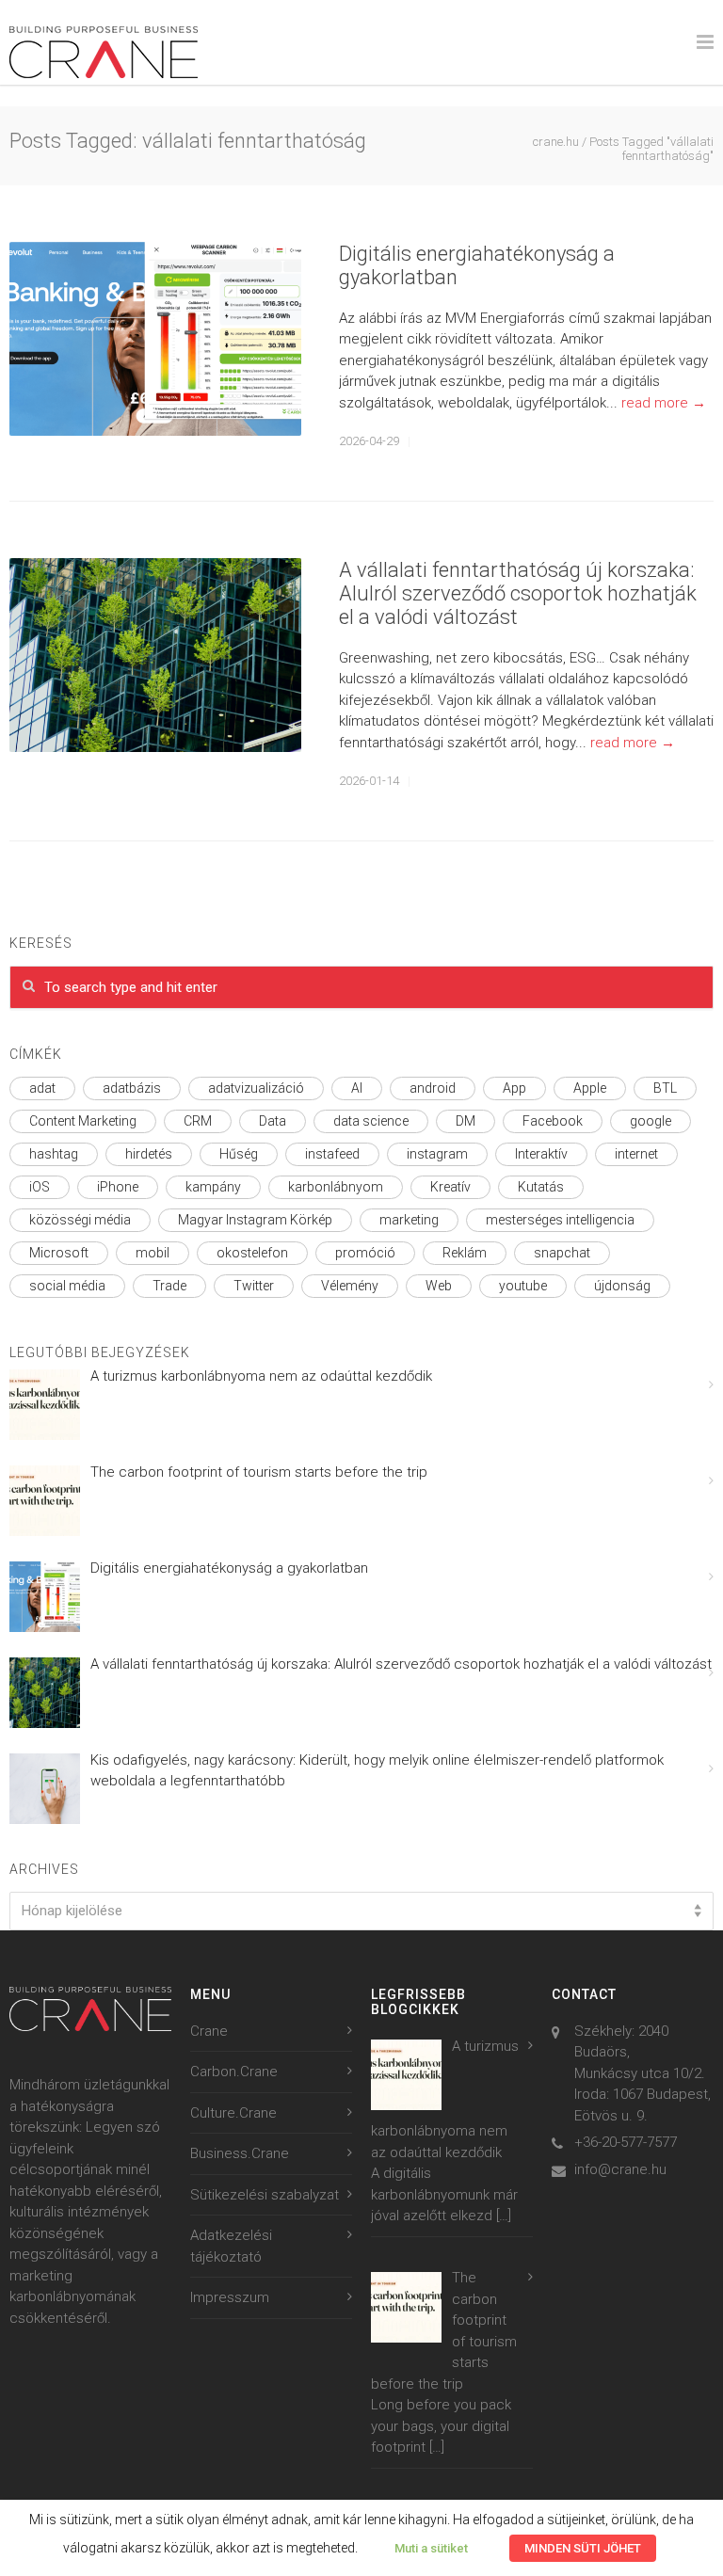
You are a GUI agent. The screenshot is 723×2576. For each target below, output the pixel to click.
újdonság (622, 1286)
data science (371, 1121)
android (433, 1088)
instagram (437, 1154)
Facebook (553, 1121)
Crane (209, 2031)
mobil (153, 1253)
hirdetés (149, 1154)
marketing (409, 1220)
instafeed (332, 1154)
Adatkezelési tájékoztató (231, 2246)
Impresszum (230, 2297)
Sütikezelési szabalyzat (265, 2195)
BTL (665, 1088)
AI (357, 1088)
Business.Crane (240, 2153)
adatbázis (132, 1088)
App (514, 1088)
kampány (213, 1187)
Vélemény (350, 1286)
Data (273, 1121)
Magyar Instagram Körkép (255, 1220)
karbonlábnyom (336, 1187)
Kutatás (541, 1187)
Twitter (254, 1286)
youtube (523, 1286)
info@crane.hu (620, 2169)
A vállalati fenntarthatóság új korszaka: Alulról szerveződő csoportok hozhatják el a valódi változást (518, 593)
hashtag (54, 1154)
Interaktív (541, 1154)
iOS (40, 1187)
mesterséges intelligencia (560, 1220)
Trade (169, 1286)
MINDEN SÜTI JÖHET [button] (583, 2548)
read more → (664, 403)
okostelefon (252, 1253)
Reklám (465, 1253)
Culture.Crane (233, 2113)
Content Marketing (83, 1121)
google (651, 1121)
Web (439, 1286)
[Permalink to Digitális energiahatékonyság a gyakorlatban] (155, 339)
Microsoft (59, 1253)
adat (42, 1088)
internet (636, 1154)
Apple (590, 1088)
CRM (198, 1121)
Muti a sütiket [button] (431, 2548)
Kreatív (450, 1187)
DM (466, 1121)
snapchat (562, 1253)
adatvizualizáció (256, 1088)
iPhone (118, 1187)
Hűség (239, 1154)
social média (67, 1286)
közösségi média (80, 1220)
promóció (365, 1253)
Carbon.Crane (234, 2072)
